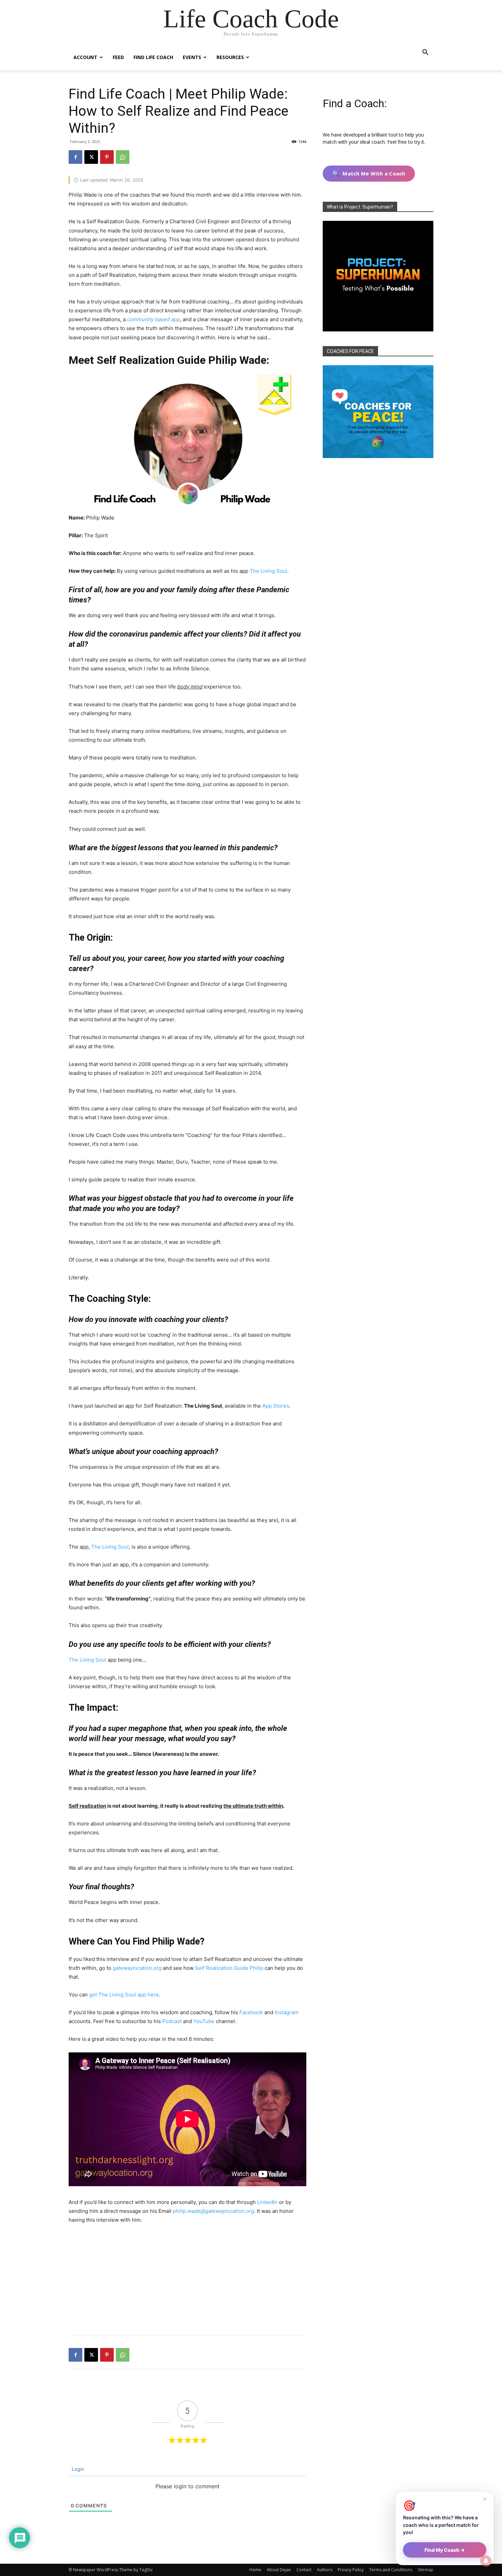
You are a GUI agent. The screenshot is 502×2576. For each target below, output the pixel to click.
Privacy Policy (351, 2570)
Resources (230, 57)
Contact (304, 2570)
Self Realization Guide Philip (229, 1968)
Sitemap (426, 2570)
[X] (91, 157)
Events (192, 57)
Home (255, 2570)
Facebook (251, 2012)
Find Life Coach (153, 57)
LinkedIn (267, 2202)
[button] (425, 53)
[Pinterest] (107, 157)
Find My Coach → (445, 2550)
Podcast (172, 2021)
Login (77, 2469)
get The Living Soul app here (124, 1995)
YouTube (204, 2021)
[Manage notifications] (486, 2561)
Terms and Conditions (391, 2570)
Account (85, 57)
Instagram (287, 2012)
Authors (325, 2570)
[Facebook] (75, 157)
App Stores (276, 1406)
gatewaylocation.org (137, 1968)
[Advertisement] (187, 2281)
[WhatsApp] (123, 157)
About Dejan (279, 2570)
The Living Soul (268, 571)
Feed (118, 57)
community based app (154, 319)
